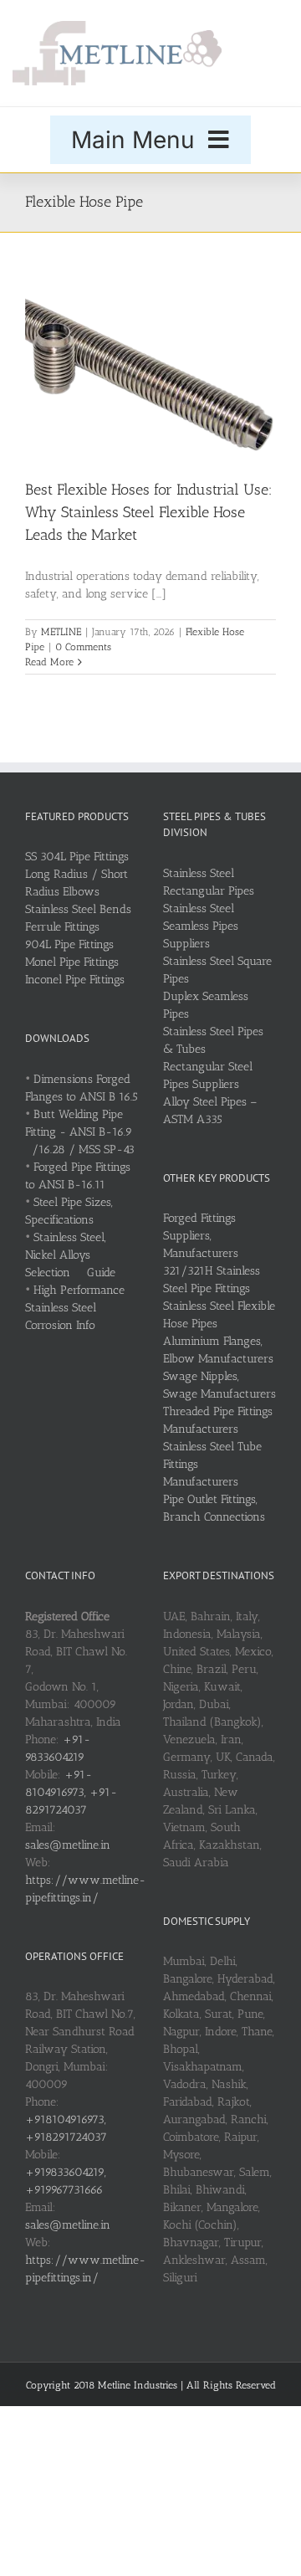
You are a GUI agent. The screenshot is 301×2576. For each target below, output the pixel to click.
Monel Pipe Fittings (72, 962)
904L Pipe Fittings (69, 944)
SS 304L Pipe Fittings (77, 857)
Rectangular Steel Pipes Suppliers (208, 1075)
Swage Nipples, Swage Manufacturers (219, 1385)
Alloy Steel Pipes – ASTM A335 (210, 1111)
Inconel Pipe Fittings (75, 980)
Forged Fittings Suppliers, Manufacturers (201, 1236)
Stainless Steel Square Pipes (217, 970)
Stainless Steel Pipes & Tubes (213, 1040)
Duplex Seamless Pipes (206, 1005)
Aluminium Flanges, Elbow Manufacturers (218, 1350)
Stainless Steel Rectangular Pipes (209, 882)
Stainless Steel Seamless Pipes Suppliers (201, 926)
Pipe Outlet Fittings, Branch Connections (214, 1508)
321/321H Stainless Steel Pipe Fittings (212, 1280)
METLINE (61, 632)
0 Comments (83, 647)
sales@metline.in (68, 1845)
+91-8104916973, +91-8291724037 (71, 1792)
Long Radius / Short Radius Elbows (77, 883)
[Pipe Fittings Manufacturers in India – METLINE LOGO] (117, 26)
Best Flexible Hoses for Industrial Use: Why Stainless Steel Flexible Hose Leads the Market (149, 512)
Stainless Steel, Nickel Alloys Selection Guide (70, 1255)
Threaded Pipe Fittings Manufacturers (218, 1420)
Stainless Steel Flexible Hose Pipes (219, 1315)
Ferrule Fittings (62, 927)
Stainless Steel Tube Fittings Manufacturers (212, 1464)
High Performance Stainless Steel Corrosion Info (75, 1308)
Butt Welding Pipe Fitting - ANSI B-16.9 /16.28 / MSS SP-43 (80, 1132)
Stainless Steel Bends (78, 909)
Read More (49, 662)
